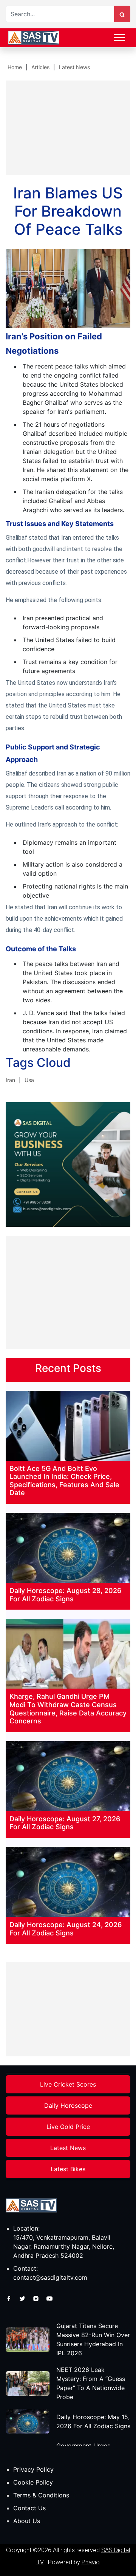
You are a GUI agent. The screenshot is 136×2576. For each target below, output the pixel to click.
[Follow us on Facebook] (10, 2298)
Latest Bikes (68, 2169)
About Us (27, 2521)
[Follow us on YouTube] (49, 2298)
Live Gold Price (68, 2127)
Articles (40, 67)
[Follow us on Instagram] (37, 2298)
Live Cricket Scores (68, 2084)
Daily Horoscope (68, 2105)
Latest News (74, 67)
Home (15, 67)
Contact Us (29, 2508)
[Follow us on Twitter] (23, 2298)
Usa (29, 1080)
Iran (10, 1080)
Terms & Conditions (41, 2495)
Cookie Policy (33, 2482)
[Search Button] (122, 14)
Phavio (91, 2562)
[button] (119, 36)
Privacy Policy (33, 2469)
